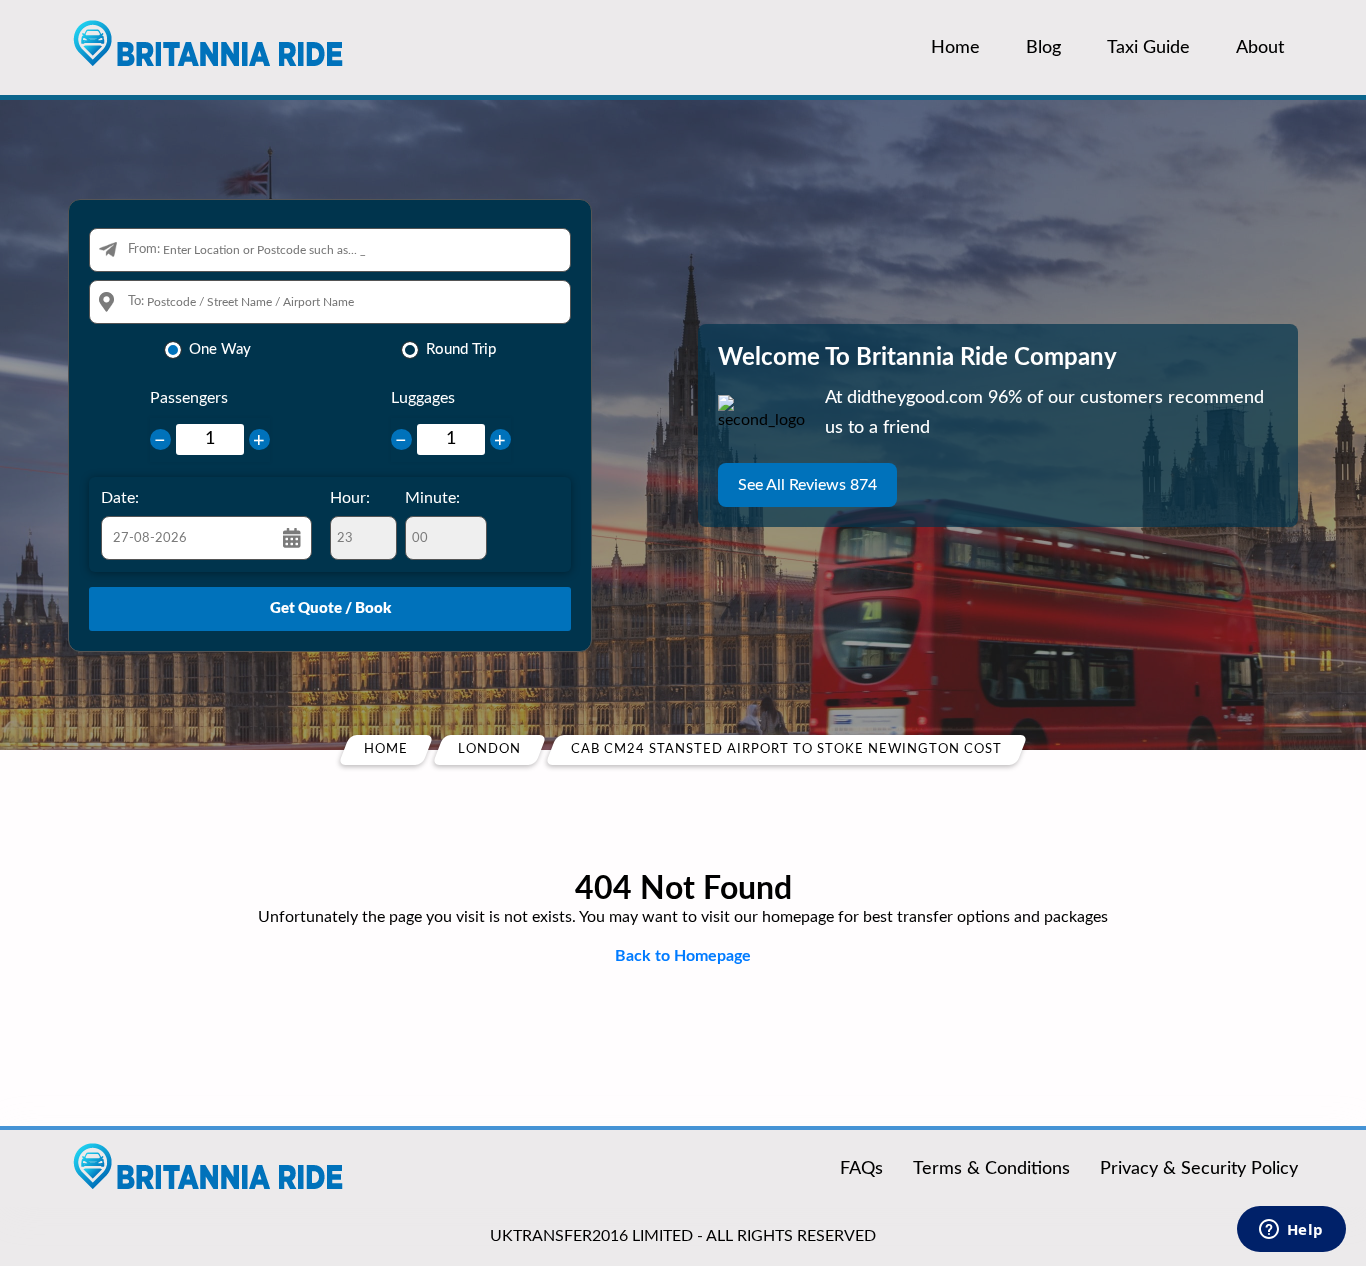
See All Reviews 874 (807, 485)
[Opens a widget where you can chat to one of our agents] (1291, 1231)
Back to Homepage (683, 956)
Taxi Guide (1148, 48)
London (489, 749)
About (1260, 48)
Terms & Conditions (991, 1169)
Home (955, 48)
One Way (220, 349)
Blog (1043, 48)
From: (144, 249)
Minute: (432, 498)
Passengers (189, 398)
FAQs (861, 1169)
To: (136, 301)
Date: (120, 498)
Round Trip (461, 349)
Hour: (350, 498)
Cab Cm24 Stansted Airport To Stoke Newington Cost (786, 749)
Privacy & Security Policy (1199, 1169)
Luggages (423, 398)
